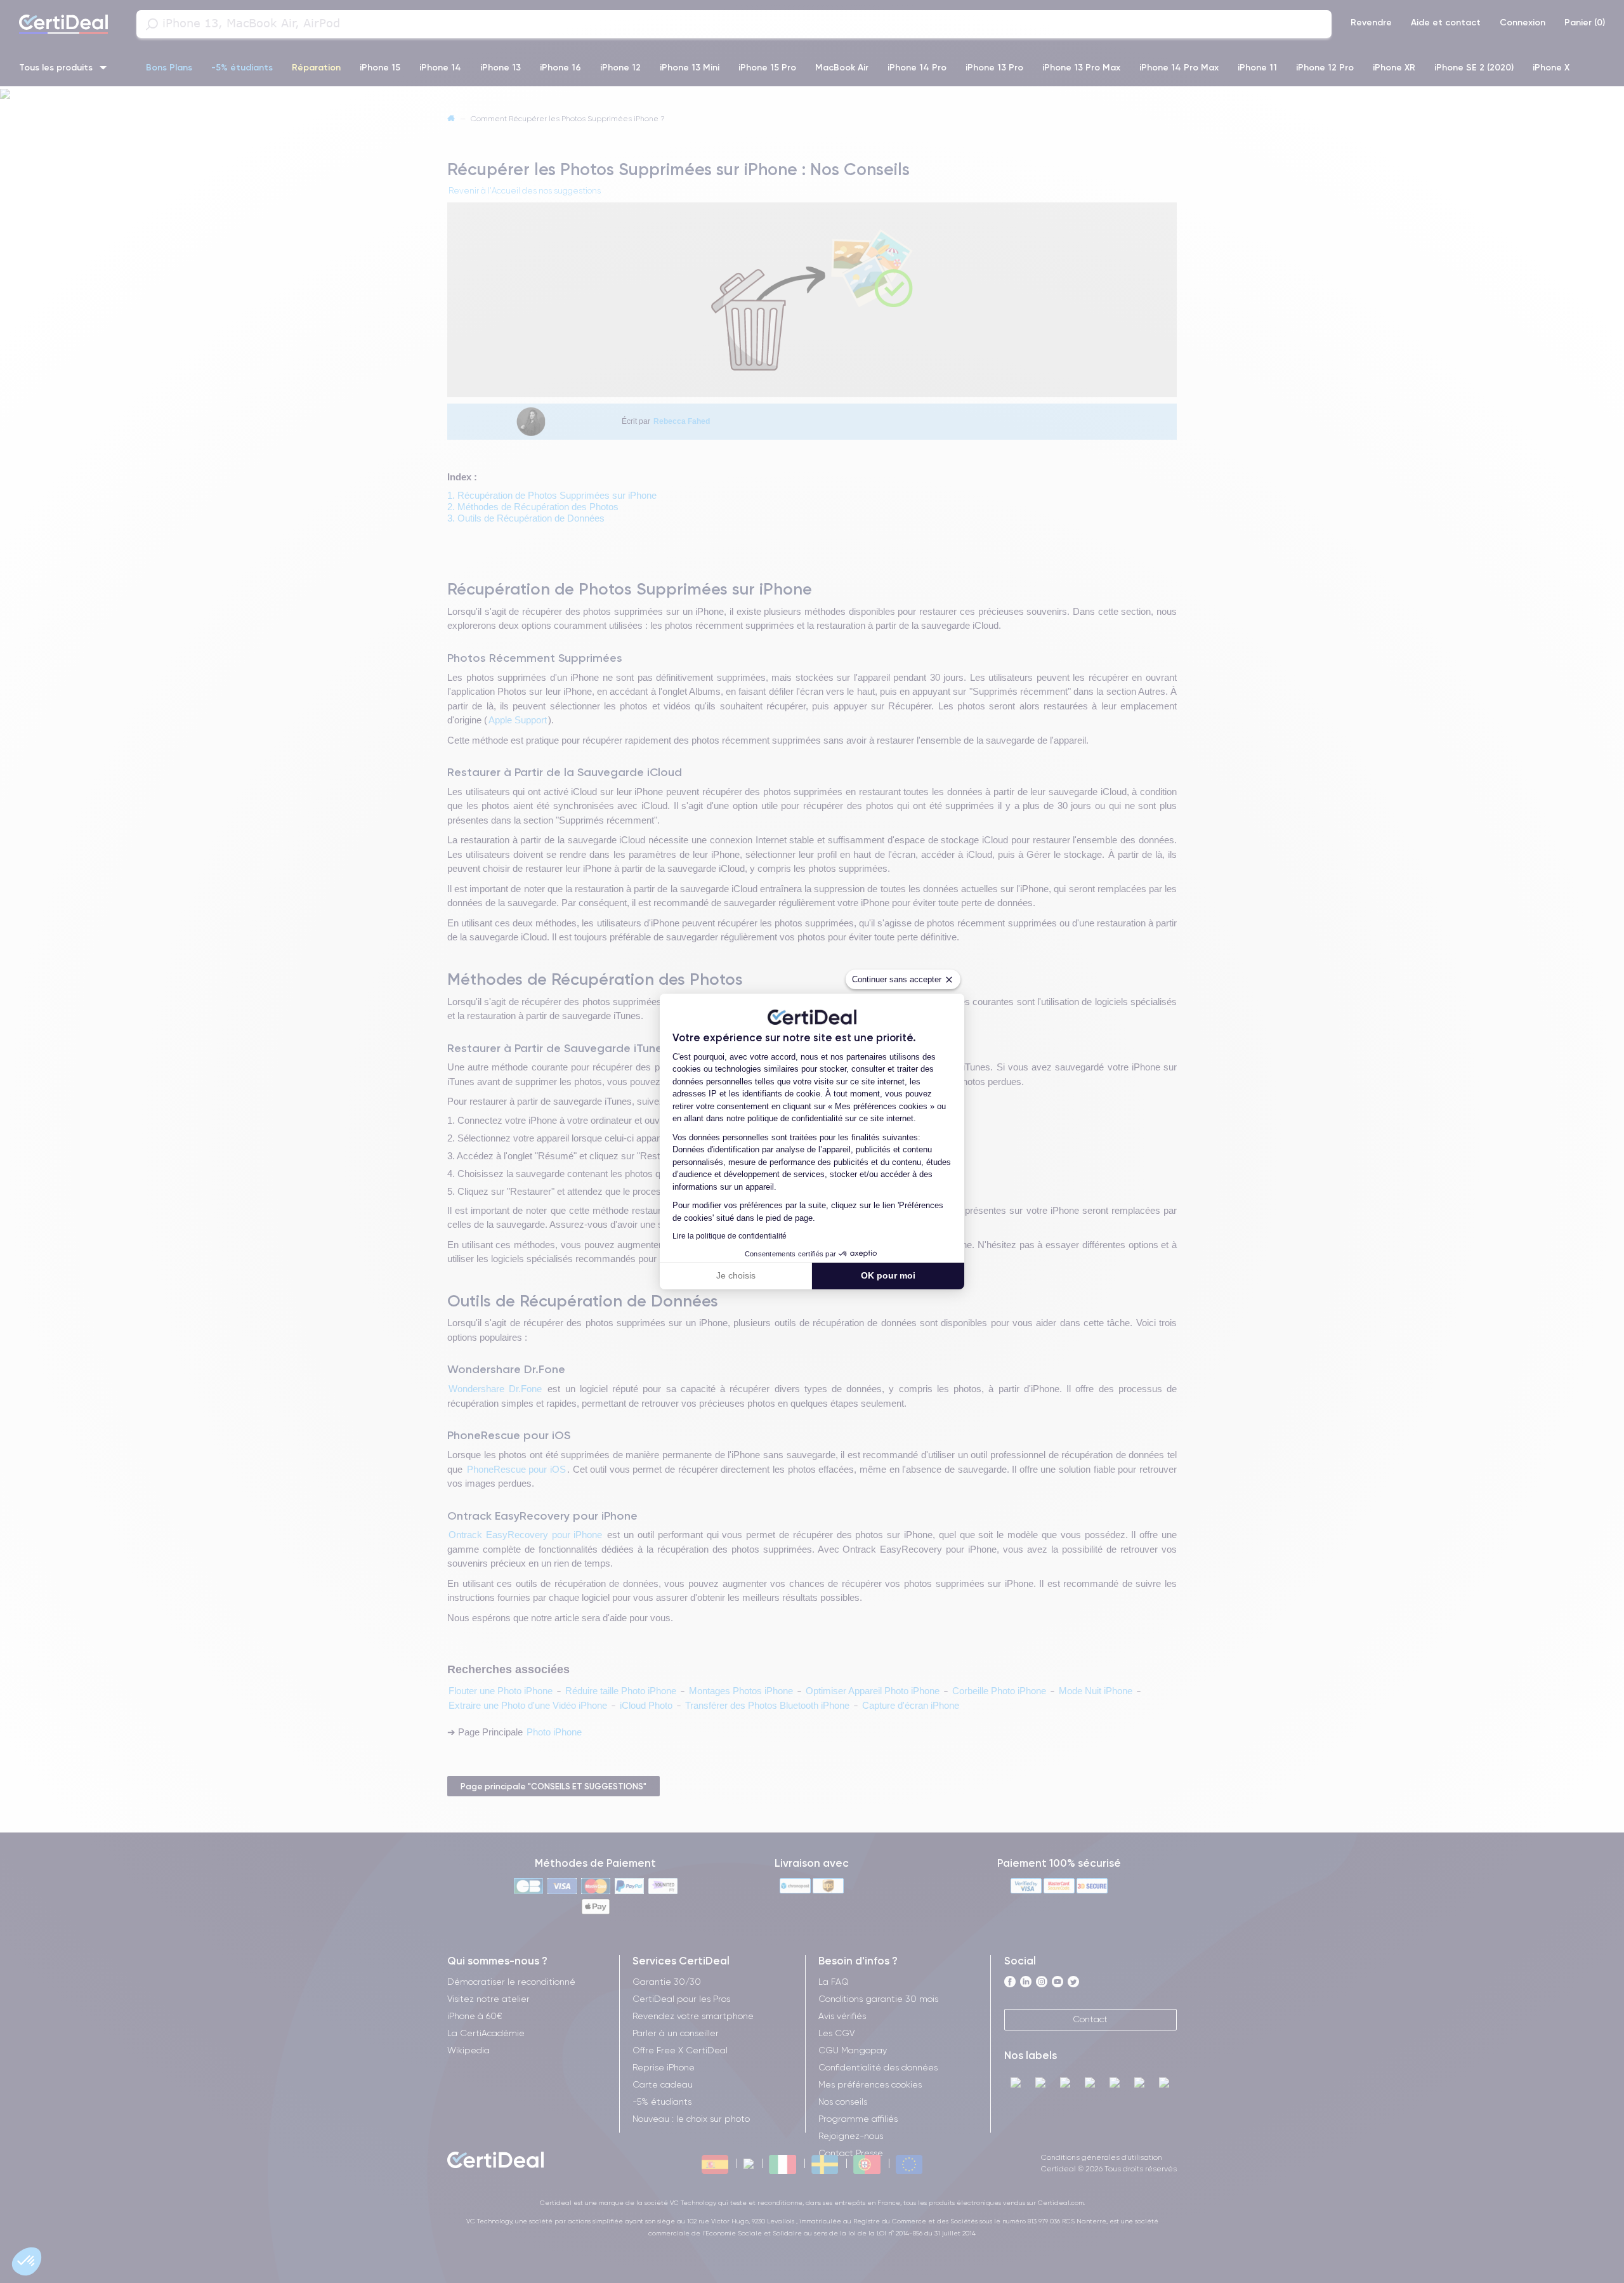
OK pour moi (888, 1275)
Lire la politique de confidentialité (730, 1236)
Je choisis (736, 1275)
